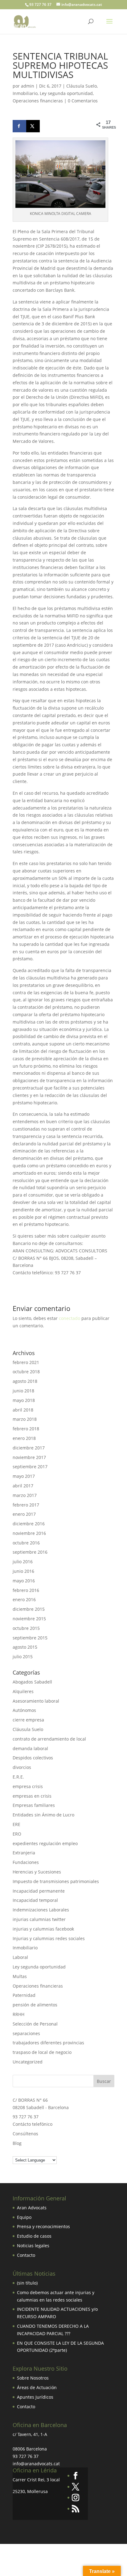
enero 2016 (24, 1599)
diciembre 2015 (29, 1609)
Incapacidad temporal (35, 1900)
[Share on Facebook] (19, 126)
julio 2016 (23, 1562)
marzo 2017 (25, 1495)
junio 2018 (23, 1391)
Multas (20, 1976)
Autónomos (24, 1710)
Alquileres (23, 1691)
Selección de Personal (35, 2024)
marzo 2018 (25, 1419)
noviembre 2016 (29, 1533)
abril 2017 (23, 1486)
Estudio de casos (34, 2236)
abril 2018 (23, 1410)
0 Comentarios (83, 101)
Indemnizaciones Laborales (41, 1910)
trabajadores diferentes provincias (48, 2043)
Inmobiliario (25, 93)
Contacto (26, 2255)
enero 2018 (24, 1438)
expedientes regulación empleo (45, 1843)
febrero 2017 (26, 1505)
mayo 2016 (24, 1581)
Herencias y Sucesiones (37, 1872)
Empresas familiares (34, 1805)
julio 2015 (23, 1657)
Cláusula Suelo (82, 86)
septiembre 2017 (30, 1467)
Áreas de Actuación (37, 2387)
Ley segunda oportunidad (66, 93)
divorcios (22, 1767)
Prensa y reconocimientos (43, 2226)
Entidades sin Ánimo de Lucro (43, 1815)
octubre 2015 (26, 1628)
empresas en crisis (32, 1796)
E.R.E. (18, 1777)
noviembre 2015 (29, 1619)
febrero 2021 (26, 1362)
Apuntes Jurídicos (35, 2397)
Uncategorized (28, 2062)
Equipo (24, 2217)
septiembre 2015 (30, 1638)
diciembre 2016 (29, 1524)
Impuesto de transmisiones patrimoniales (56, 1881)
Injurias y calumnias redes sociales (49, 1938)
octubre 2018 (26, 1372)
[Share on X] (33, 126)
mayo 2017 (24, 1476)
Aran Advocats (32, 2208)
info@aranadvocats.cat (36, 2464)
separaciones (26, 2033)
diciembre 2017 (29, 1448)
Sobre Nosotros (33, 2378)
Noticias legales (33, 2246)
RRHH (18, 2014)
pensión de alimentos (35, 2005)
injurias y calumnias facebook (43, 1929)
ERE (16, 1824)
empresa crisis (28, 1786)
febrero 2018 (26, 1429)
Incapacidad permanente (39, 1891)
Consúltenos (25, 2134)
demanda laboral (30, 1748)
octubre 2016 (26, 1543)
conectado (70, 1318)
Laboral (20, 1957)
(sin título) (27, 2283)
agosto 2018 (25, 1381)
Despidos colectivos (33, 1758)
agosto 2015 (25, 1647)
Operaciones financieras (38, 101)
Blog (17, 2143)
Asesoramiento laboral (36, 1701)
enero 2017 (24, 1514)
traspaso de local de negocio (42, 2052)
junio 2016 (23, 1571)
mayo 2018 (24, 1400)
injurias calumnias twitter (39, 1919)
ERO (17, 1834)
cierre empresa (28, 1720)
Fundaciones (26, 1862)
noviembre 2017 (29, 1457)
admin (28, 86)
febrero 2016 (26, 1590)
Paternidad (24, 1995)
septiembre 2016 (30, 1552)
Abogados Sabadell (32, 1682)
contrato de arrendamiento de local (49, 1739)
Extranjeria (24, 1853)
